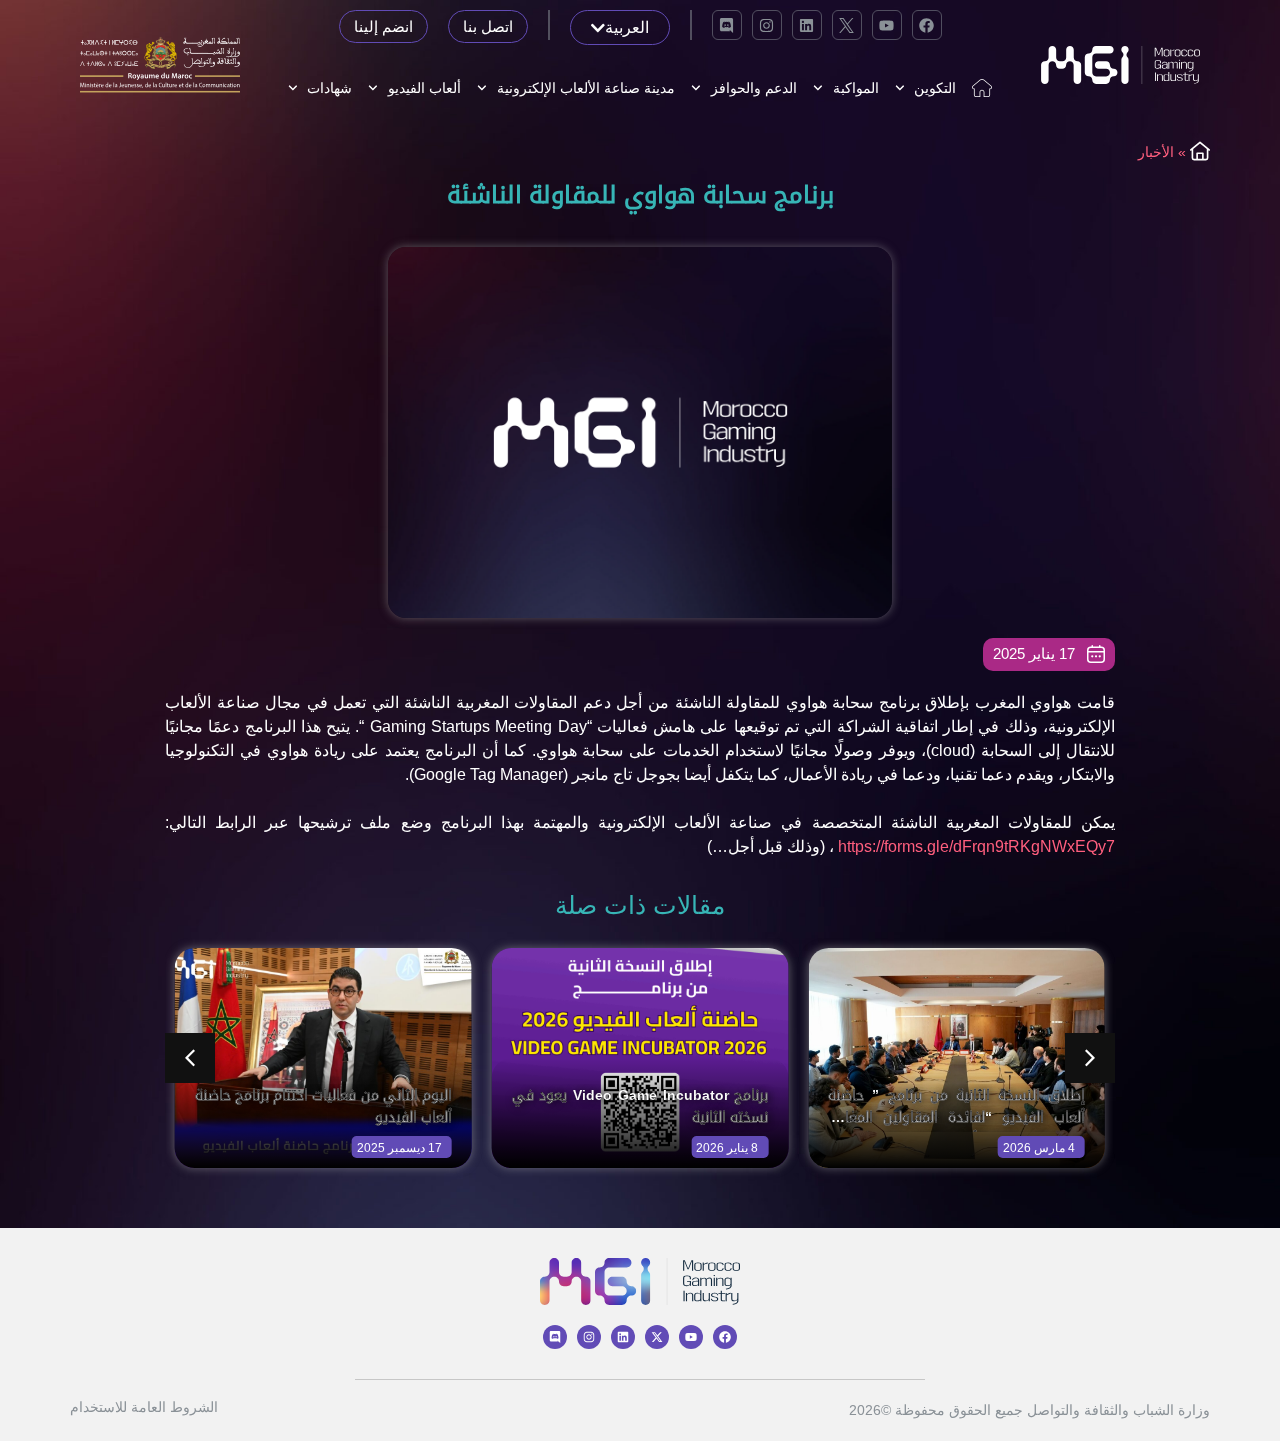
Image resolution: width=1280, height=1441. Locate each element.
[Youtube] (887, 25)
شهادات (329, 88)
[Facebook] (927, 25)
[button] (1090, 1058)
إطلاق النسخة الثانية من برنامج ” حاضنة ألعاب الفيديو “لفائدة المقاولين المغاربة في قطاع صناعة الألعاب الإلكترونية (956, 1117)
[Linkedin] (807, 25)
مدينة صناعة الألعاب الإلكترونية (586, 88)
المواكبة (856, 88)
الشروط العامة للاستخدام (144, 1407)
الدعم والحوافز (754, 88)
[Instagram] (767, 25)
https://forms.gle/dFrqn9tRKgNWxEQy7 (976, 846)
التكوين (935, 88)
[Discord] (727, 25)
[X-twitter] (657, 1337)
